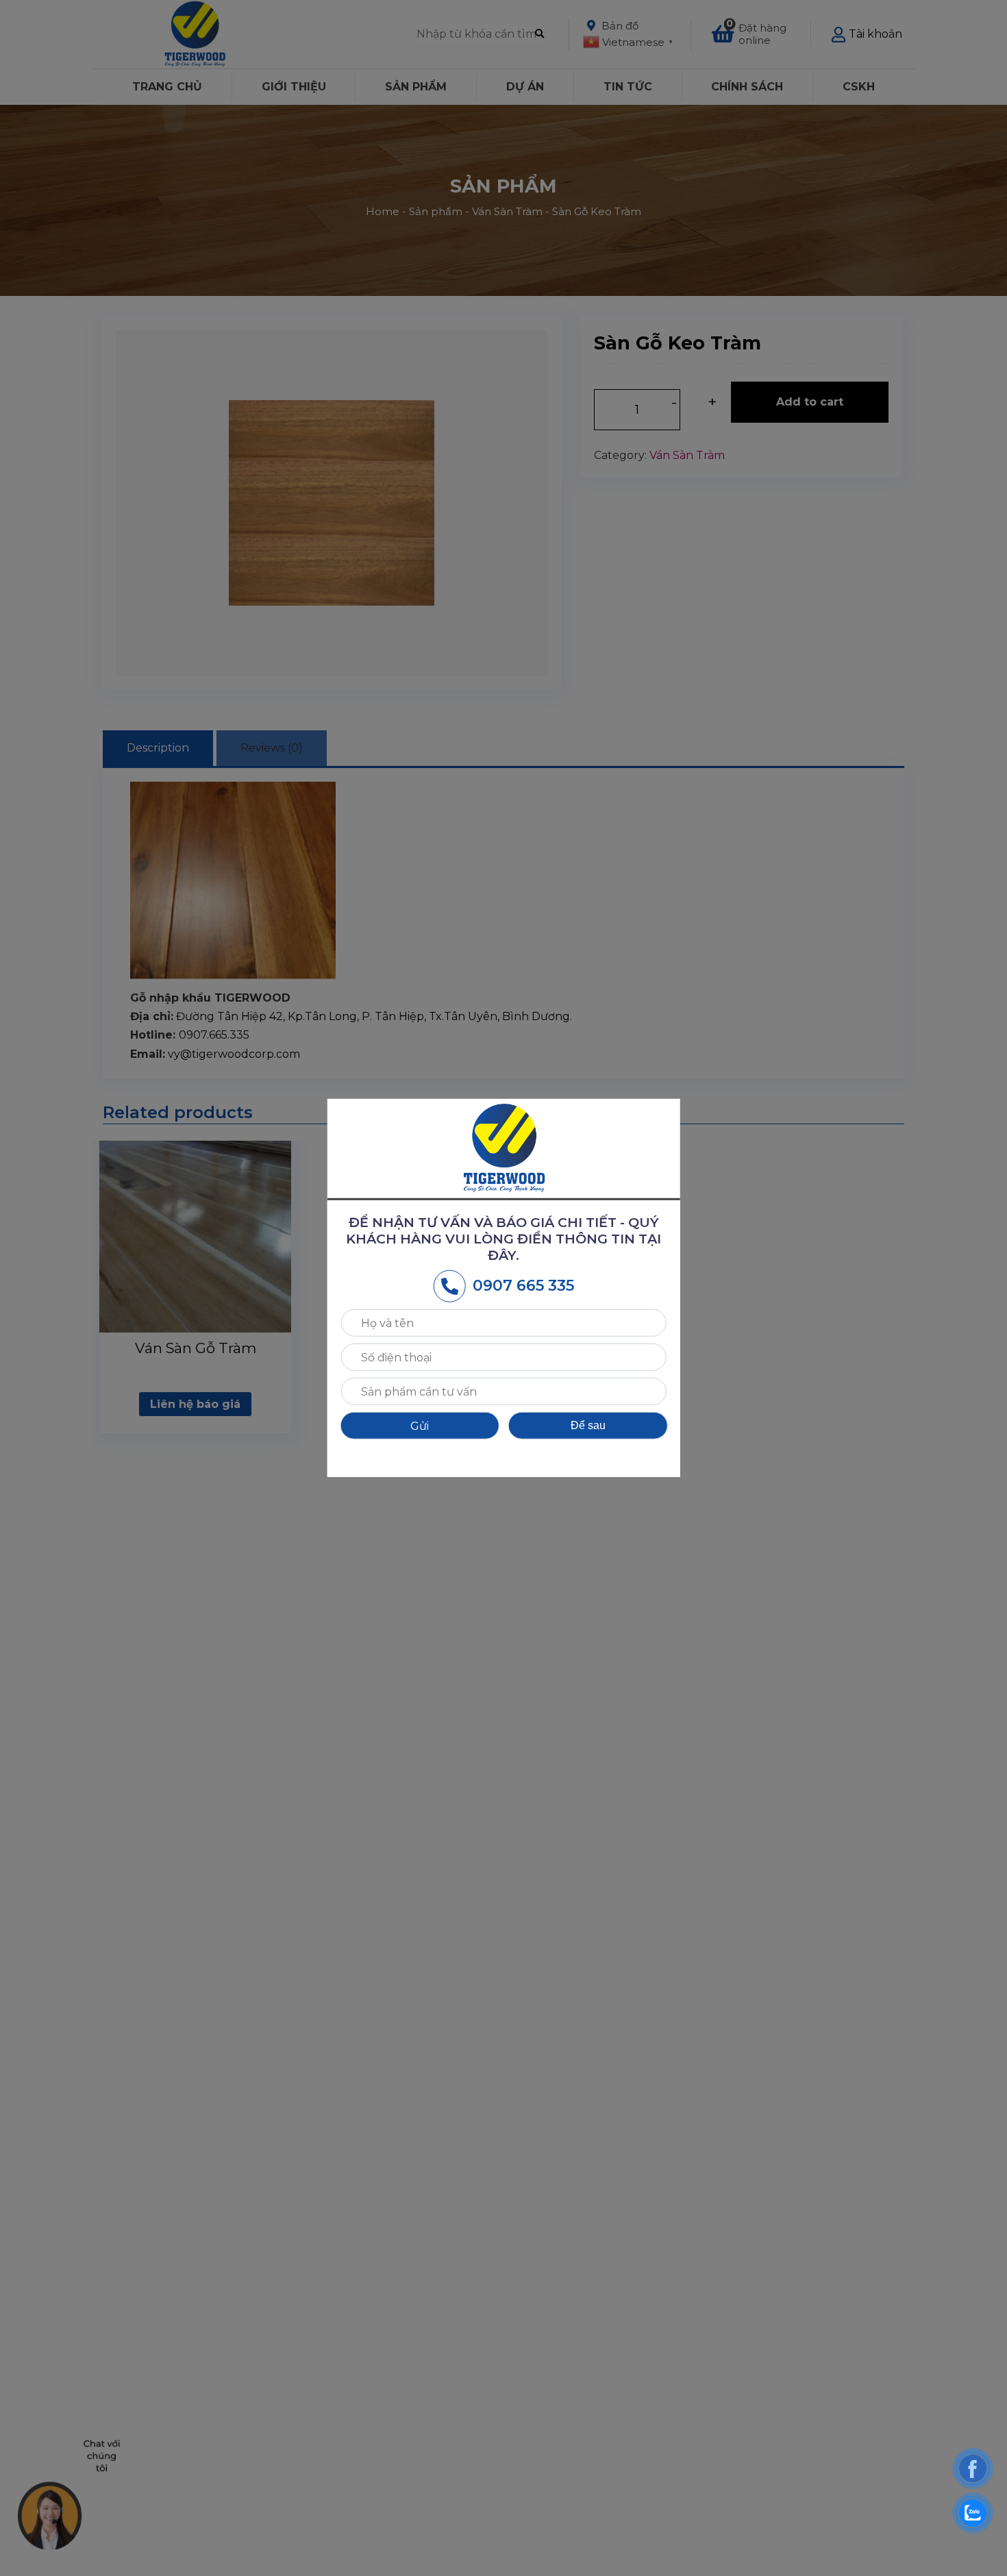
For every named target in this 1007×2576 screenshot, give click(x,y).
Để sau (588, 1425)
